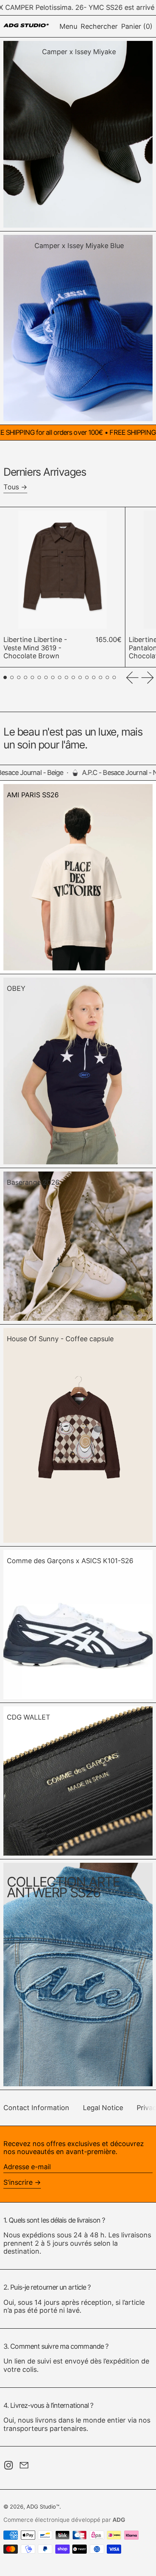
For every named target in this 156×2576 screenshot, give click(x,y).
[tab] (5, 677)
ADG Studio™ (43, 2506)
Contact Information (36, 2108)
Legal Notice (103, 2108)
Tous (11, 487)
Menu (68, 26)
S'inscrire (18, 2182)
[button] (99, 27)
